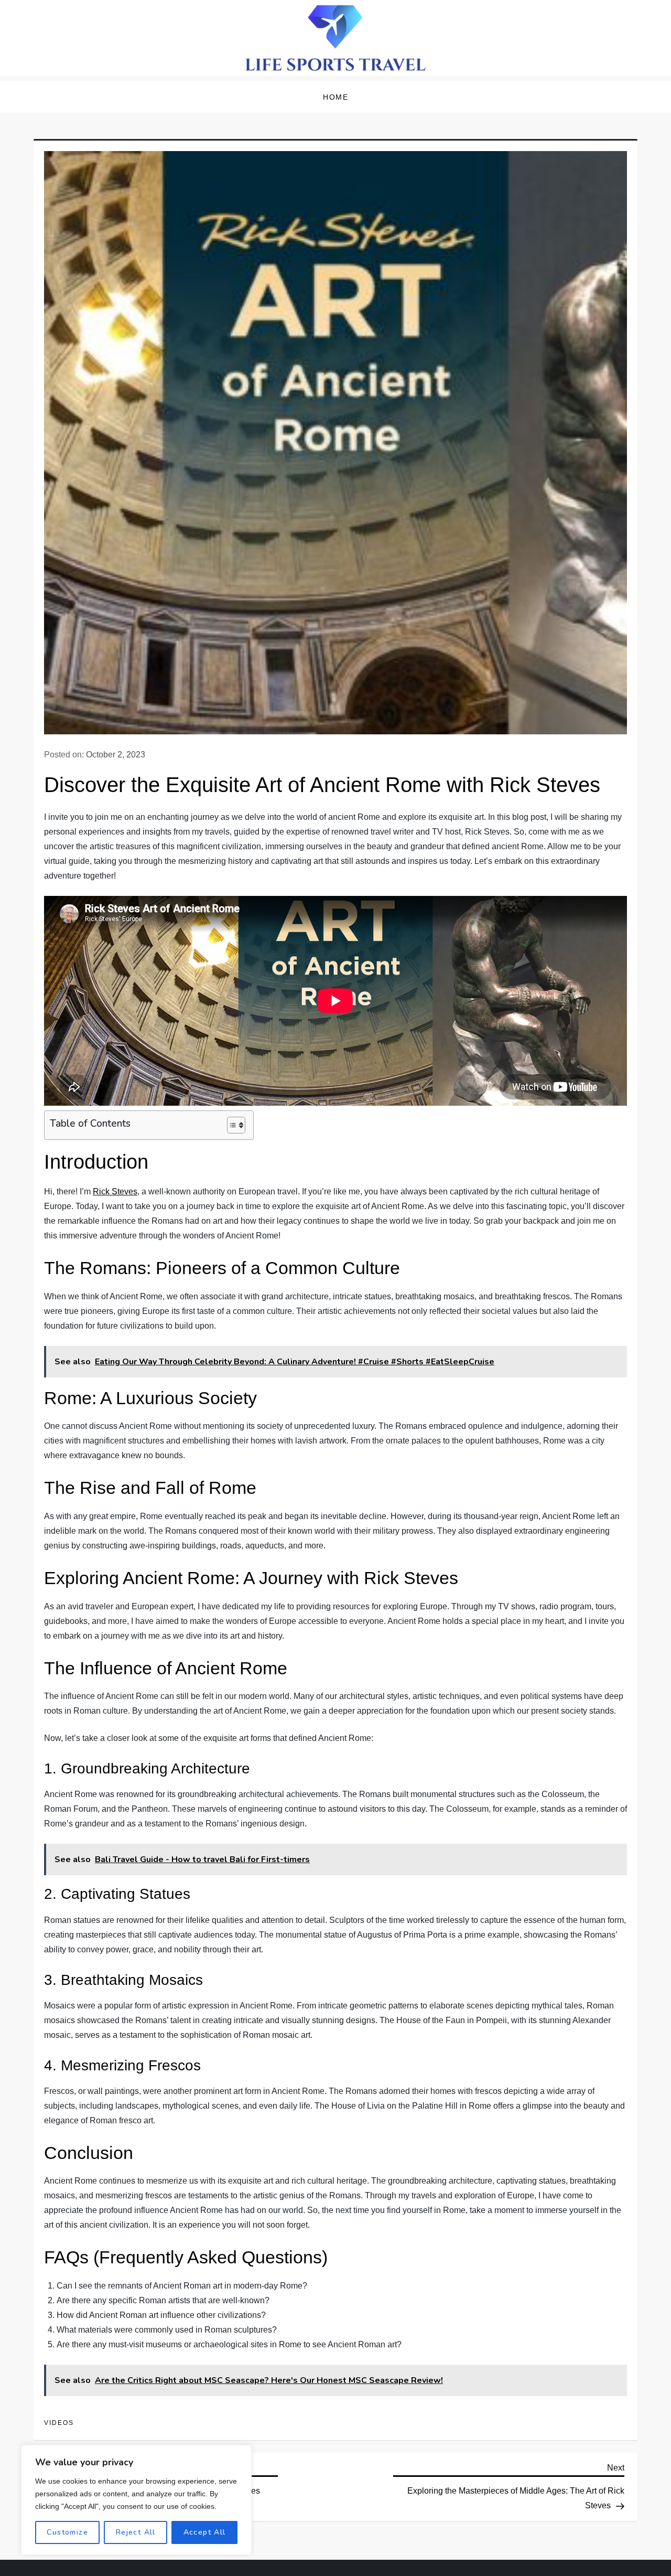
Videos (59, 2423)
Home (335, 97)
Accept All (205, 2532)
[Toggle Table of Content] (231, 1125)
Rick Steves (115, 1191)
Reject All (136, 2532)
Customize (67, 2532)
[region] (136, 2500)
